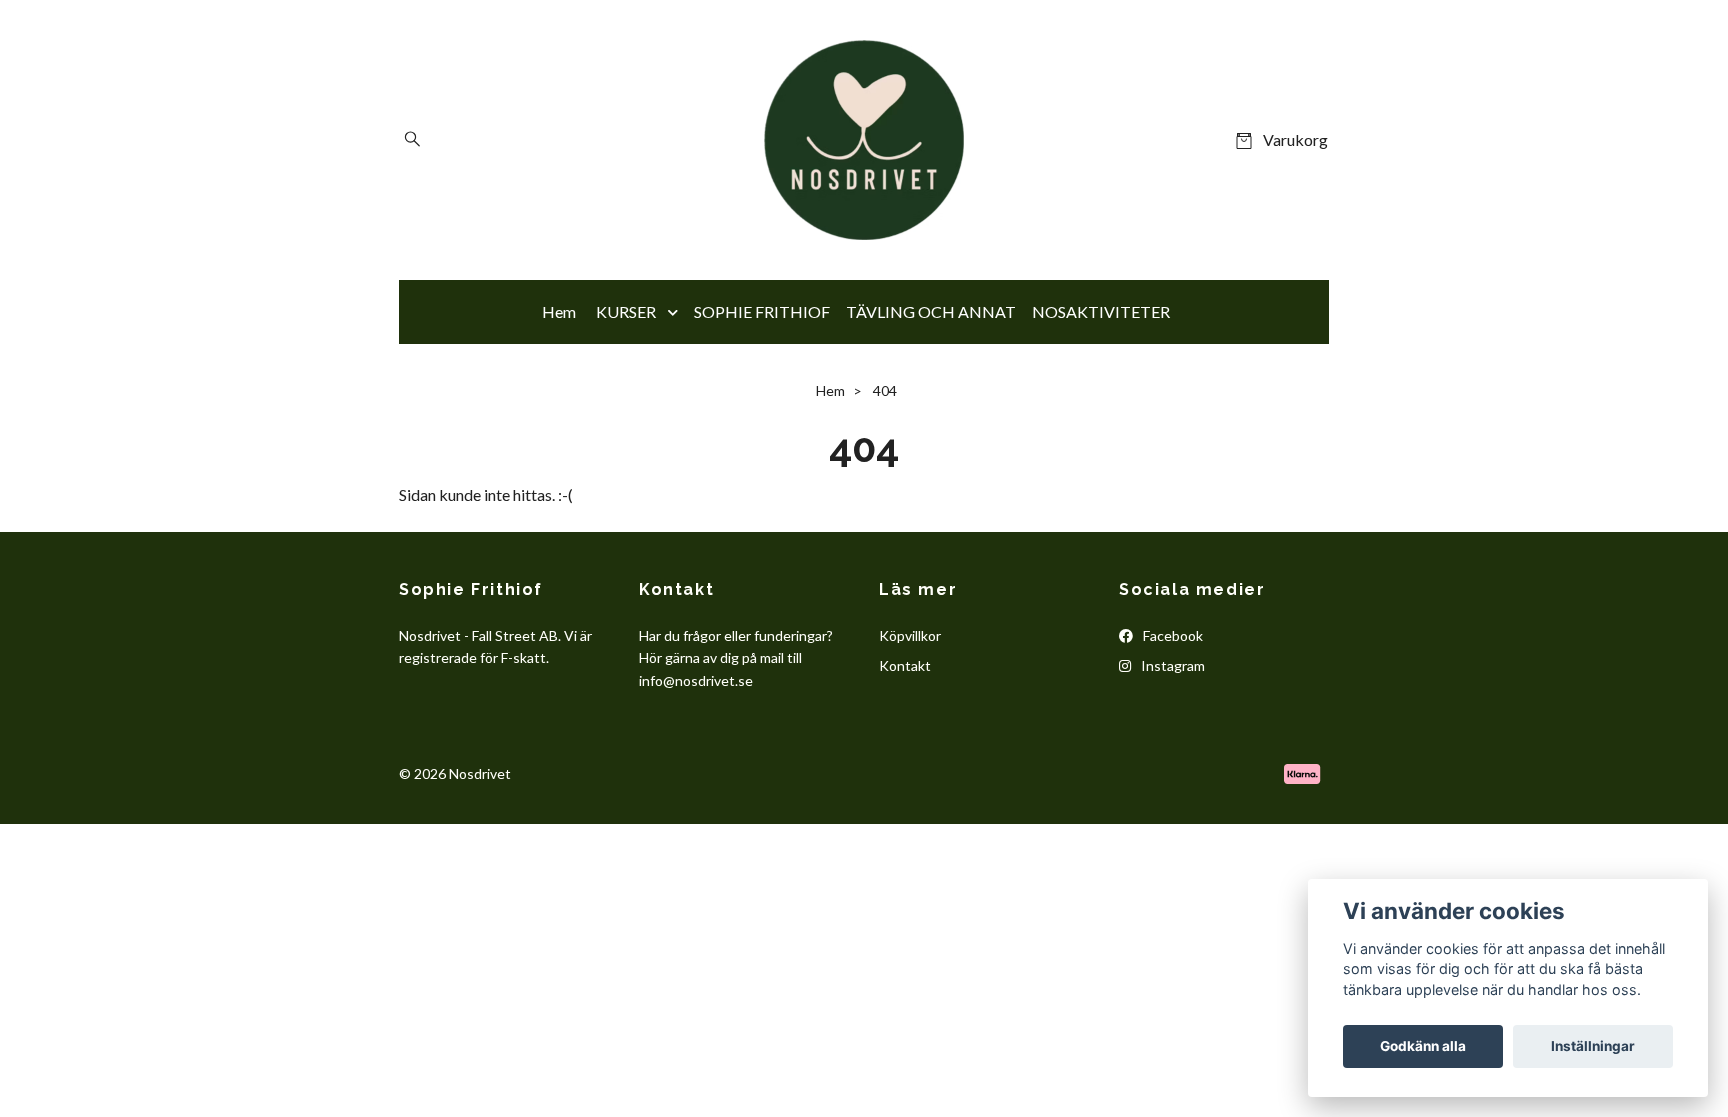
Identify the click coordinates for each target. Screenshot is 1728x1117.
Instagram (1171, 665)
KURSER (626, 311)
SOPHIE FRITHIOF (762, 311)
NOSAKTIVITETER (1101, 311)
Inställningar (1593, 1046)
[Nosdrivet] (864, 140)
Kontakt (905, 665)
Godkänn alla (1423, 1046)
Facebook (1171, 635)
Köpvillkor (910, 635)
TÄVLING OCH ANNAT (931, 311)
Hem (559, 311)
